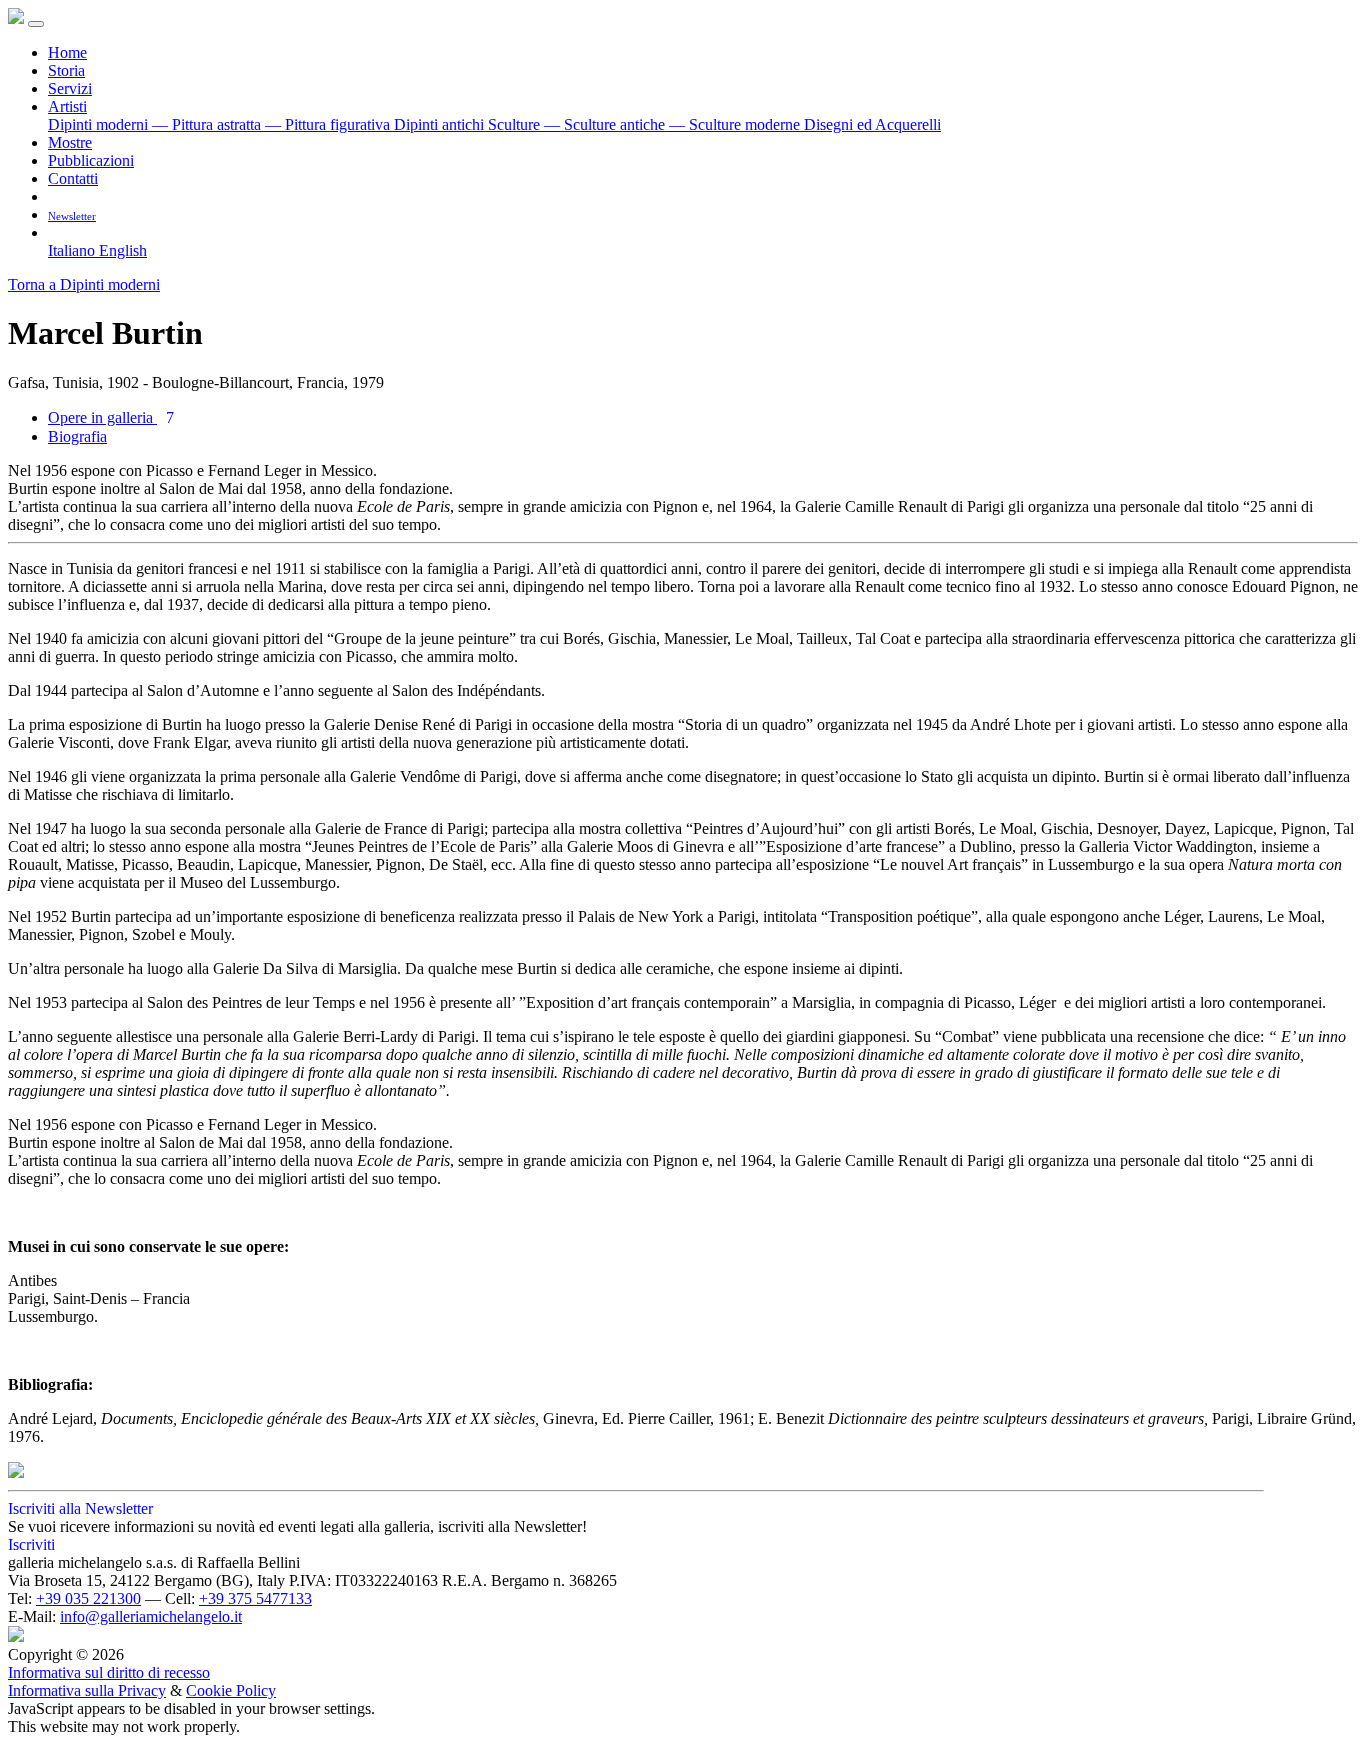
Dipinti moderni (100, 124)
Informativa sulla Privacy (87, 1690)
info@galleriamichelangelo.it (151, 1616)
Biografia (77, 436)
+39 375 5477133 (255, 1598)
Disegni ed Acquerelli (872, 124)
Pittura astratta (208, 124)
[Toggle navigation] (36, 24)
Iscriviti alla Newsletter (80, 1508)
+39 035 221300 (88, 1598)
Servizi (70, 88)
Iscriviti (31, 1544)
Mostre (70, 142)
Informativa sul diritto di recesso (109, 1672)
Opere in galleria (111, 417)
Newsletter (72, 216)
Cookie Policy (231, 1690)
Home (67, 52)
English (123, 250)
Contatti (73, 178)
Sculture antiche (606, 124)
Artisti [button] (67, 106)
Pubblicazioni (91, 160)
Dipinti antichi (441, 124)
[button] (55, 232)
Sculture (516, 124)
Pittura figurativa (329, 124)
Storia (66, 70)
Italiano (73, 250)
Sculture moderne (736, 124)
